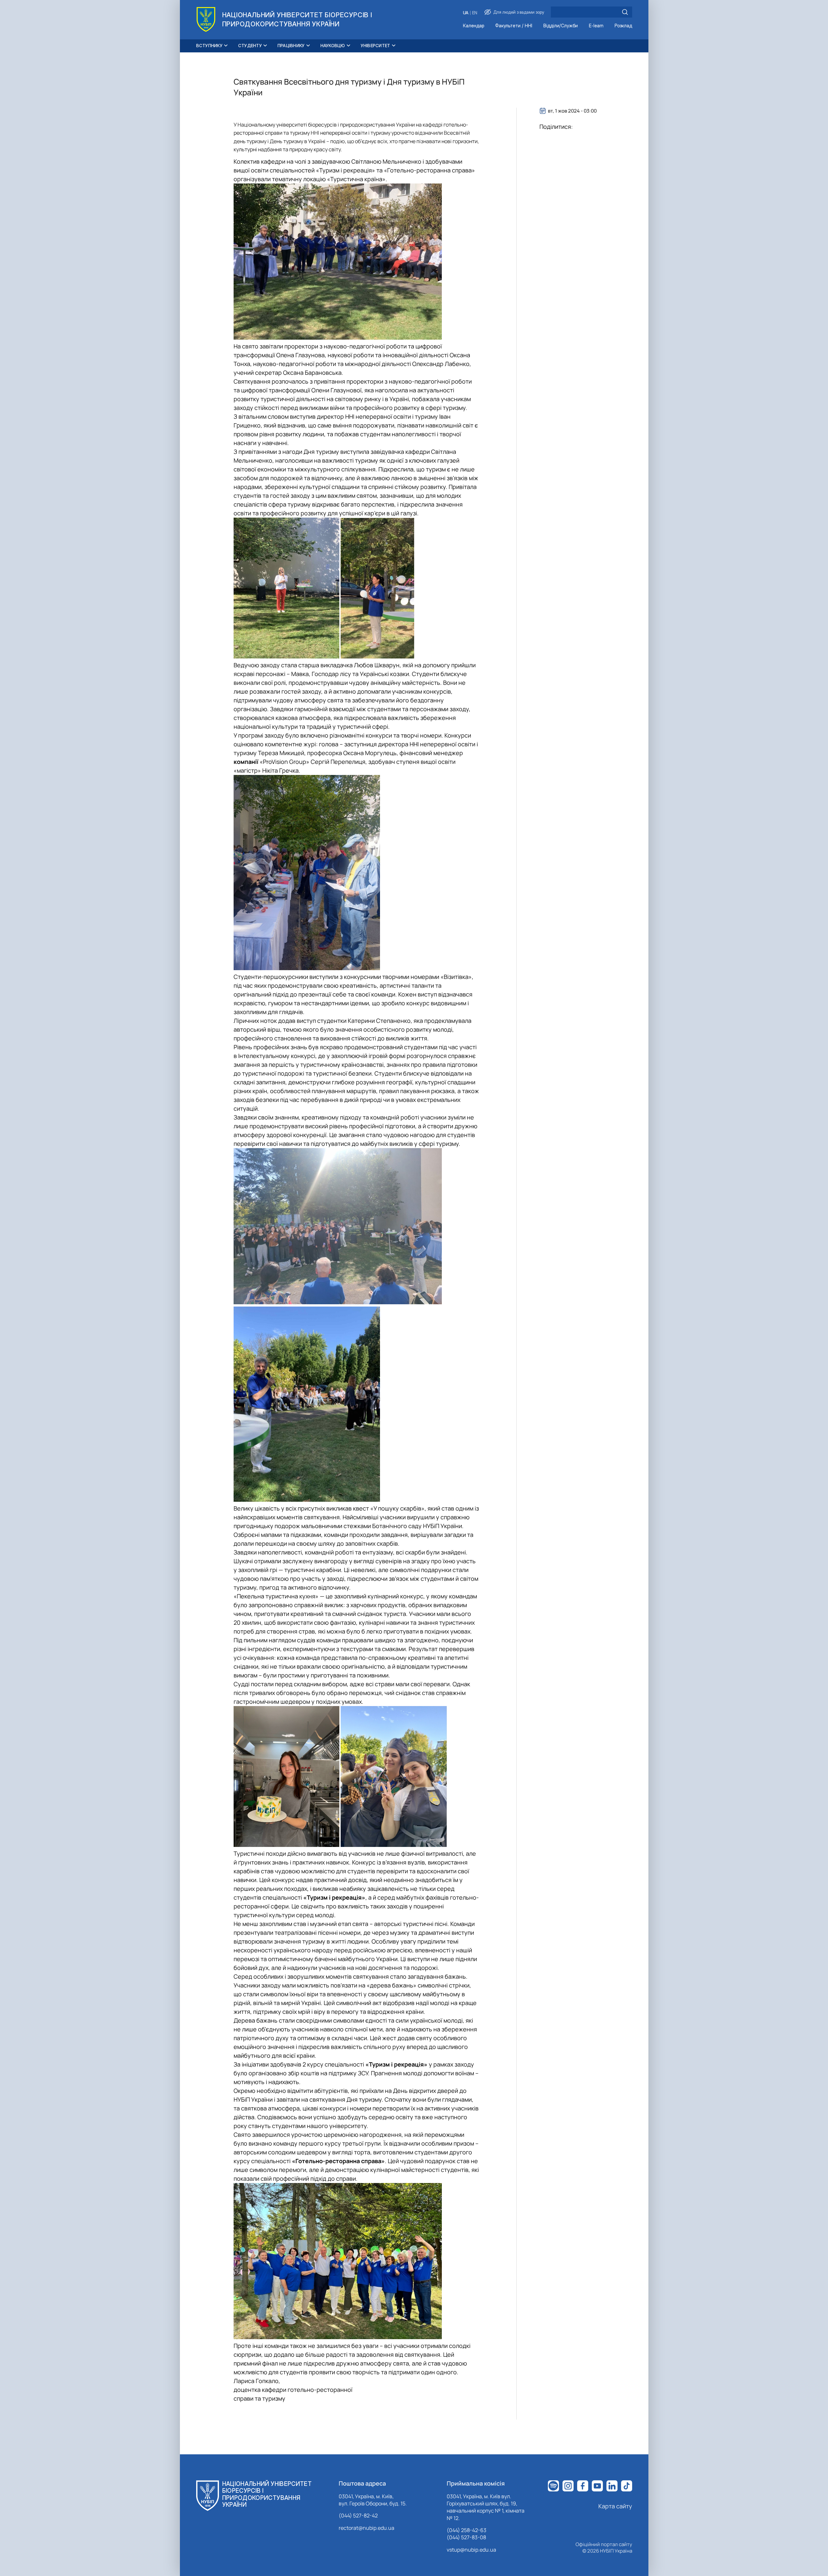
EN (475, 13)
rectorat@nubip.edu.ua (366, 2528)
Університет (376, 46)
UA (466, 13)
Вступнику (209, 46)
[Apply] (625, 12)
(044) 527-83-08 (466, 2537)
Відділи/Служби (561, 26)
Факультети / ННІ (514, 26)
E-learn (596, 26)
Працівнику (291, 46)
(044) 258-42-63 (467, 2530)
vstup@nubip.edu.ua (471, 2550)
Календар (474, 26)
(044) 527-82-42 (358, 2515)
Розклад (623, 26)
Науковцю (333, 46)
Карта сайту (615, 2506)
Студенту (250, 46)
